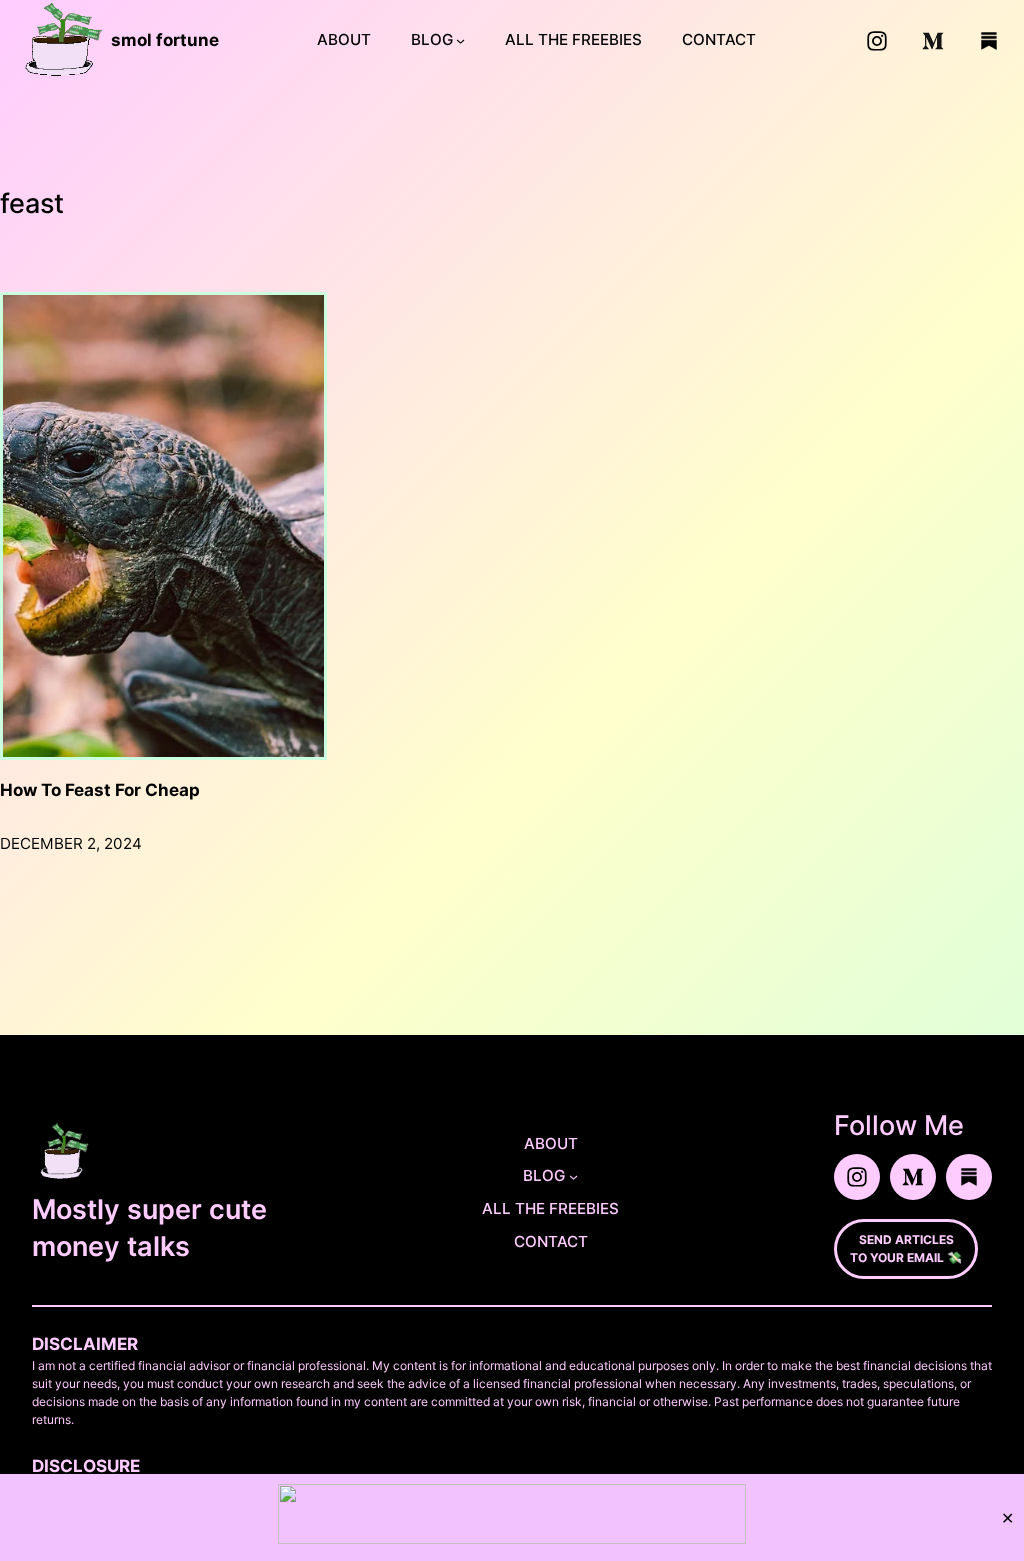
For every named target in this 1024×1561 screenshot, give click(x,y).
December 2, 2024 (71, 843)
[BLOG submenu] (460, 40)
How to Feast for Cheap (100, 790)
